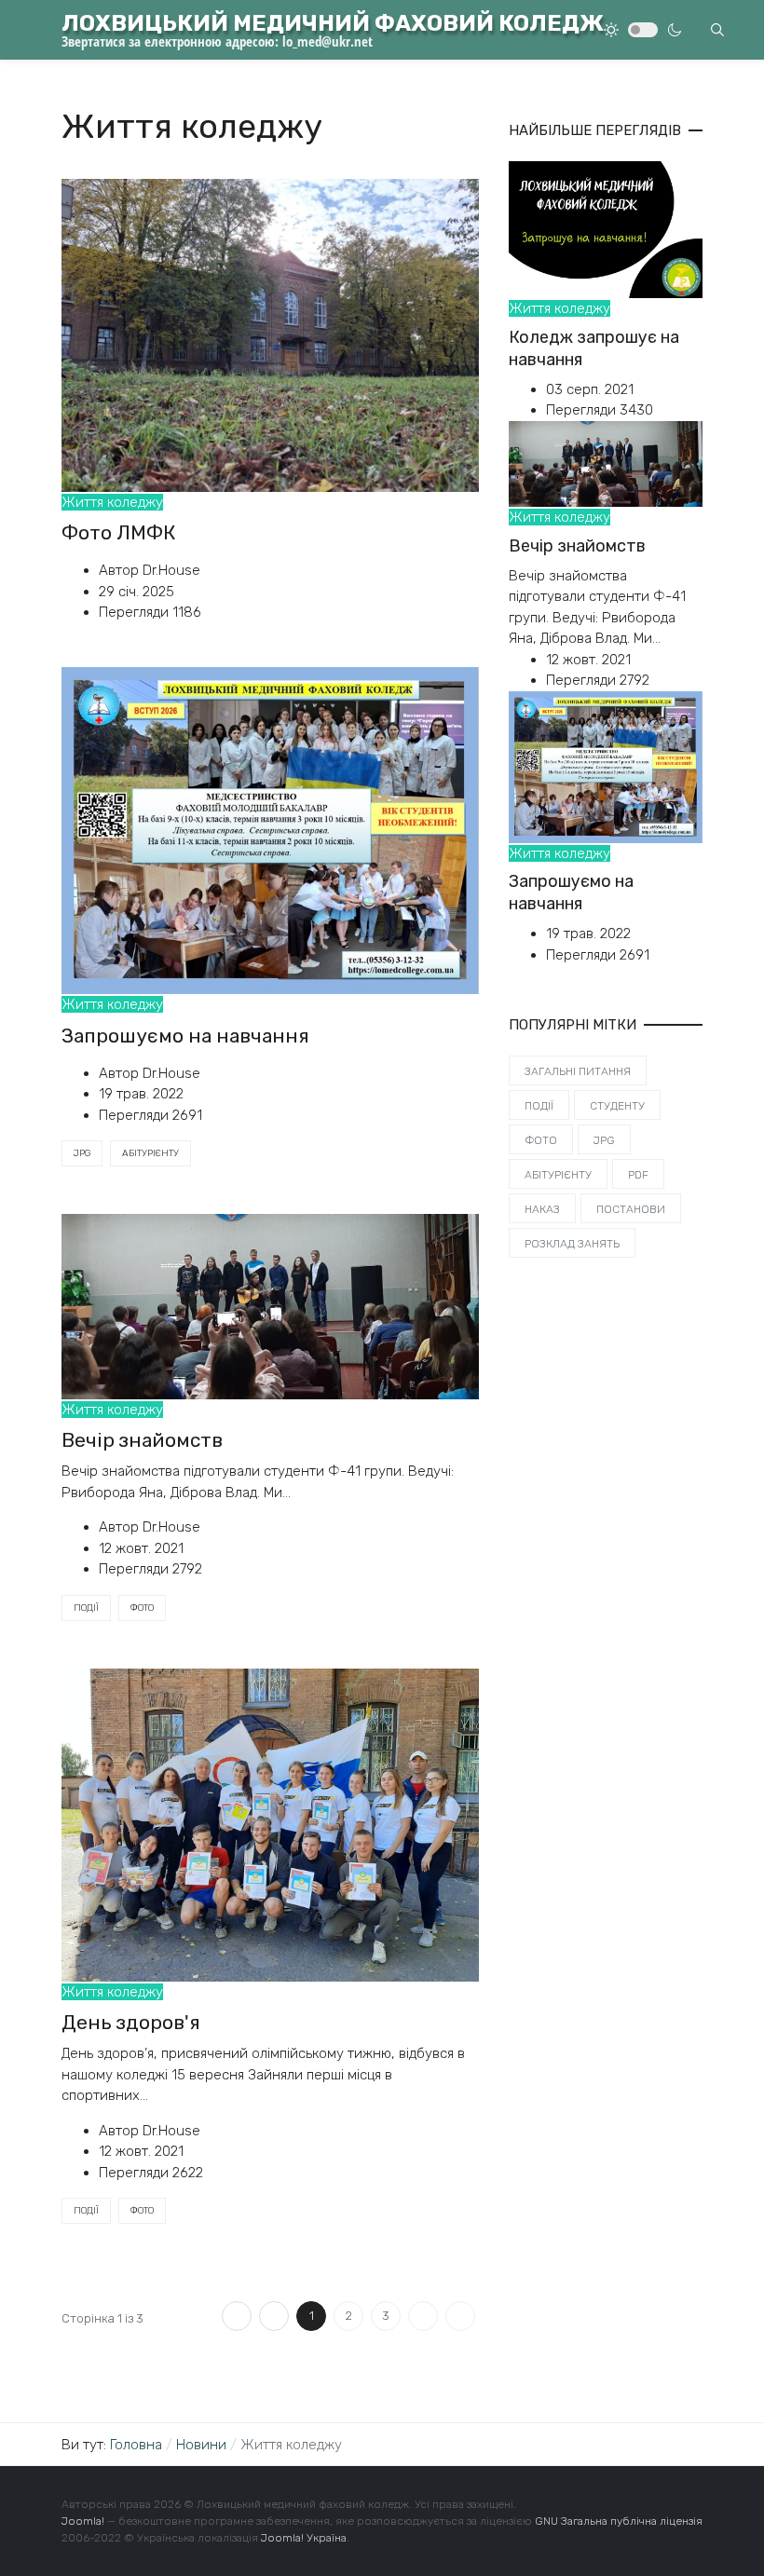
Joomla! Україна (304, 2538)
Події (86, 1608)
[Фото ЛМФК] (270, 334)
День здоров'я (131, 2022)
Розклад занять (572, 1244)
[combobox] (717, 30)
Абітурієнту (150, 1153)
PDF (638, 1175)
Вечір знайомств (142, 1440)
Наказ (542, 1209)
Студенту (617, 1106)
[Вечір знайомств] (270, 1305)
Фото (142, 1608)
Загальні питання (578, 1071)
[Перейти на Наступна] (423, 2316)
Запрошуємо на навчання (185, 1036)
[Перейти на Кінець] (460, 2316)
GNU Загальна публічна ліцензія (619, 2521)
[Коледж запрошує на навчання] (606, 229)
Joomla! (83, 2521)
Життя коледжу (112, 502)
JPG (82, 1153)
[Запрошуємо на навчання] (270, 829)
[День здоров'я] (270, 1824)
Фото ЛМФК (119, 532)
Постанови (631, 1209)
